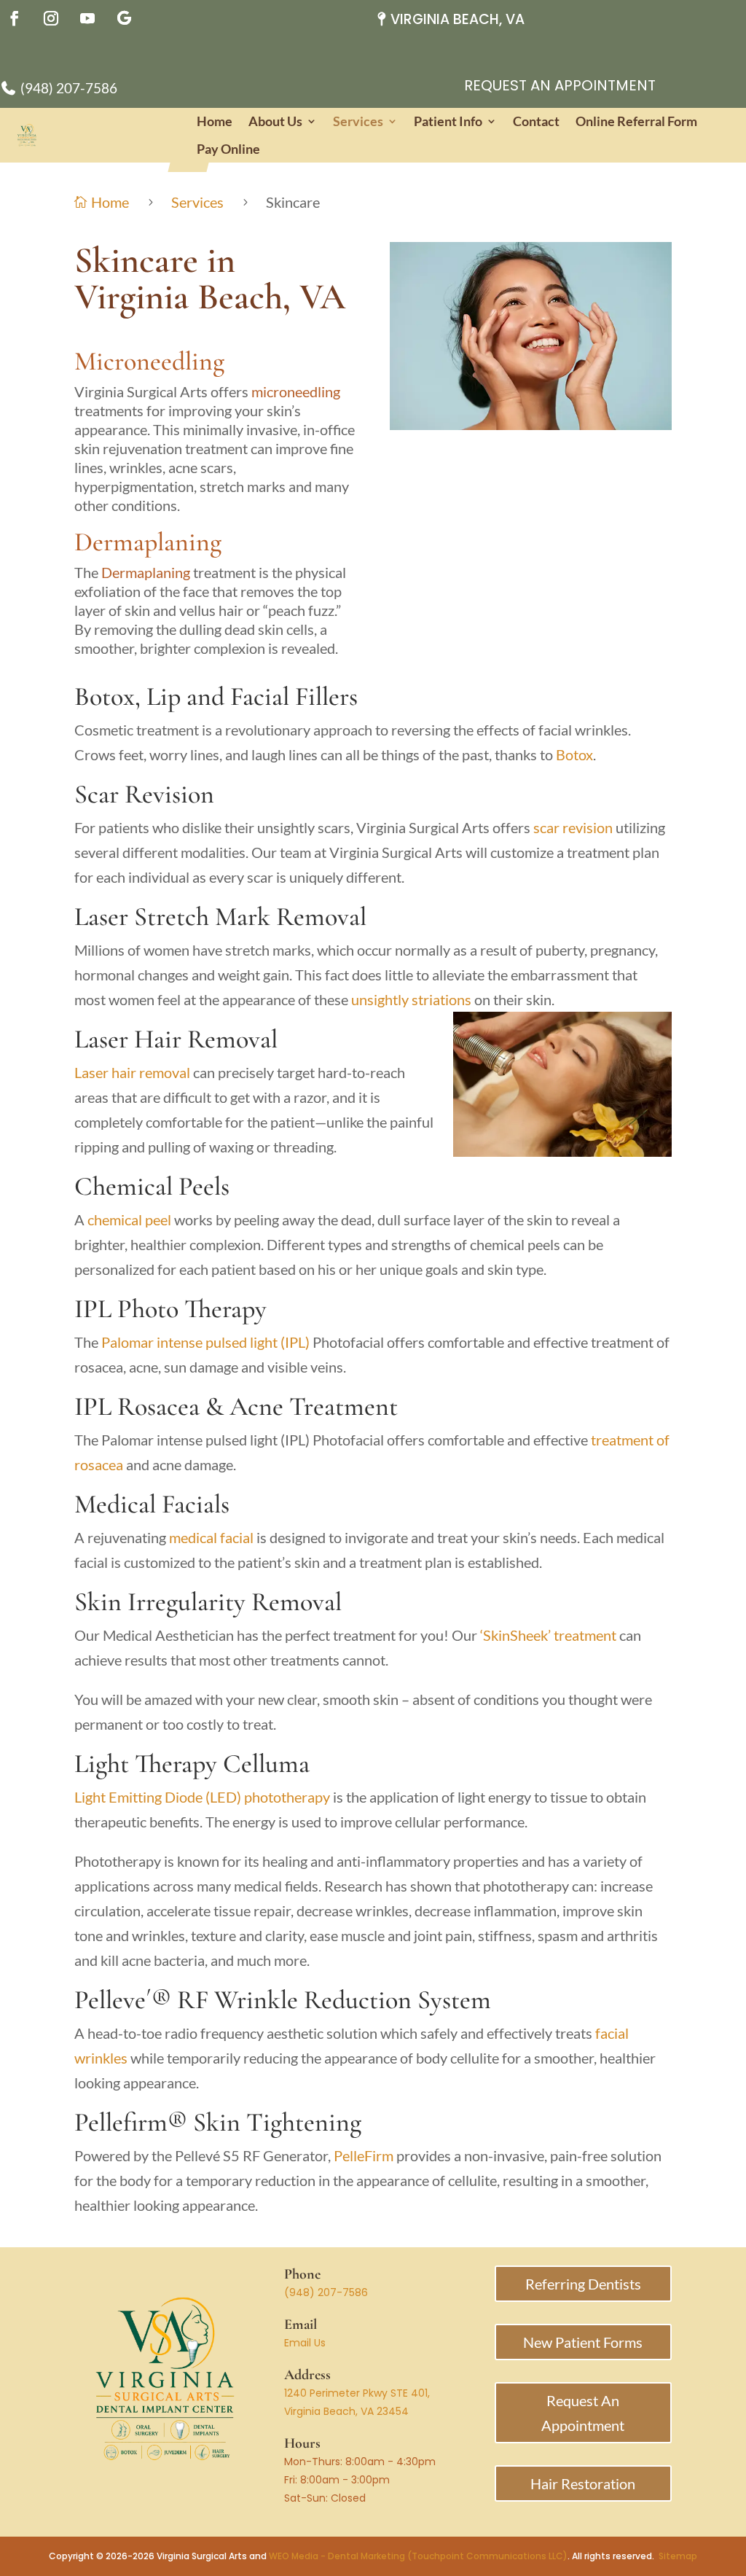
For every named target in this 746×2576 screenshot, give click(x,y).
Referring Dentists (583, 2284)
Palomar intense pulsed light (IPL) (205, 1342)
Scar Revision (144, 794)
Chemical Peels (152, 1186)
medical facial (211, 1537)
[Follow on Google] (124, 18)
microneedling (296, 391)
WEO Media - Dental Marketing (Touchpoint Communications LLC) (418, 2556)
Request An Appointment (560, 85)
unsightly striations (411, 999)
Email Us (305, 2343)
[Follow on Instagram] (51, 18)
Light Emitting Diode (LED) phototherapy (202, 1797)
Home (215, 121)
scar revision (573, 827)
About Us (275, 121)
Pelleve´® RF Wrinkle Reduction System (283, 2000)
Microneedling (149, 361)
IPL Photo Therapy (170, 1309)
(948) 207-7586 (326, 2292)
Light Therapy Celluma (192, 1764)
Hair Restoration (583, 2483)
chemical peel (129, 1219)
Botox (574, 754)
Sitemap (678, 2556)
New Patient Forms (583, 2342)
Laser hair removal (132, 1072)
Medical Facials (152, 1504)
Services (358, 121)
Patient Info (448, 121)
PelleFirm (364, 2155)
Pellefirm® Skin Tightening (218, 2122)
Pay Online (228, 149)
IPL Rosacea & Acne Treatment (236, 1406)
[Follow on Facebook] (15, 18)
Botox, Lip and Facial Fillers (216, 696)
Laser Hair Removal (176, 1039)
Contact (536, 121)
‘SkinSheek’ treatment (547, 1635)
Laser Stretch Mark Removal (220, 917)
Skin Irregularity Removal (208, 1602)
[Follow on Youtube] (87, 18)
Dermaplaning (148, 542)
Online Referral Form (636, 121)
